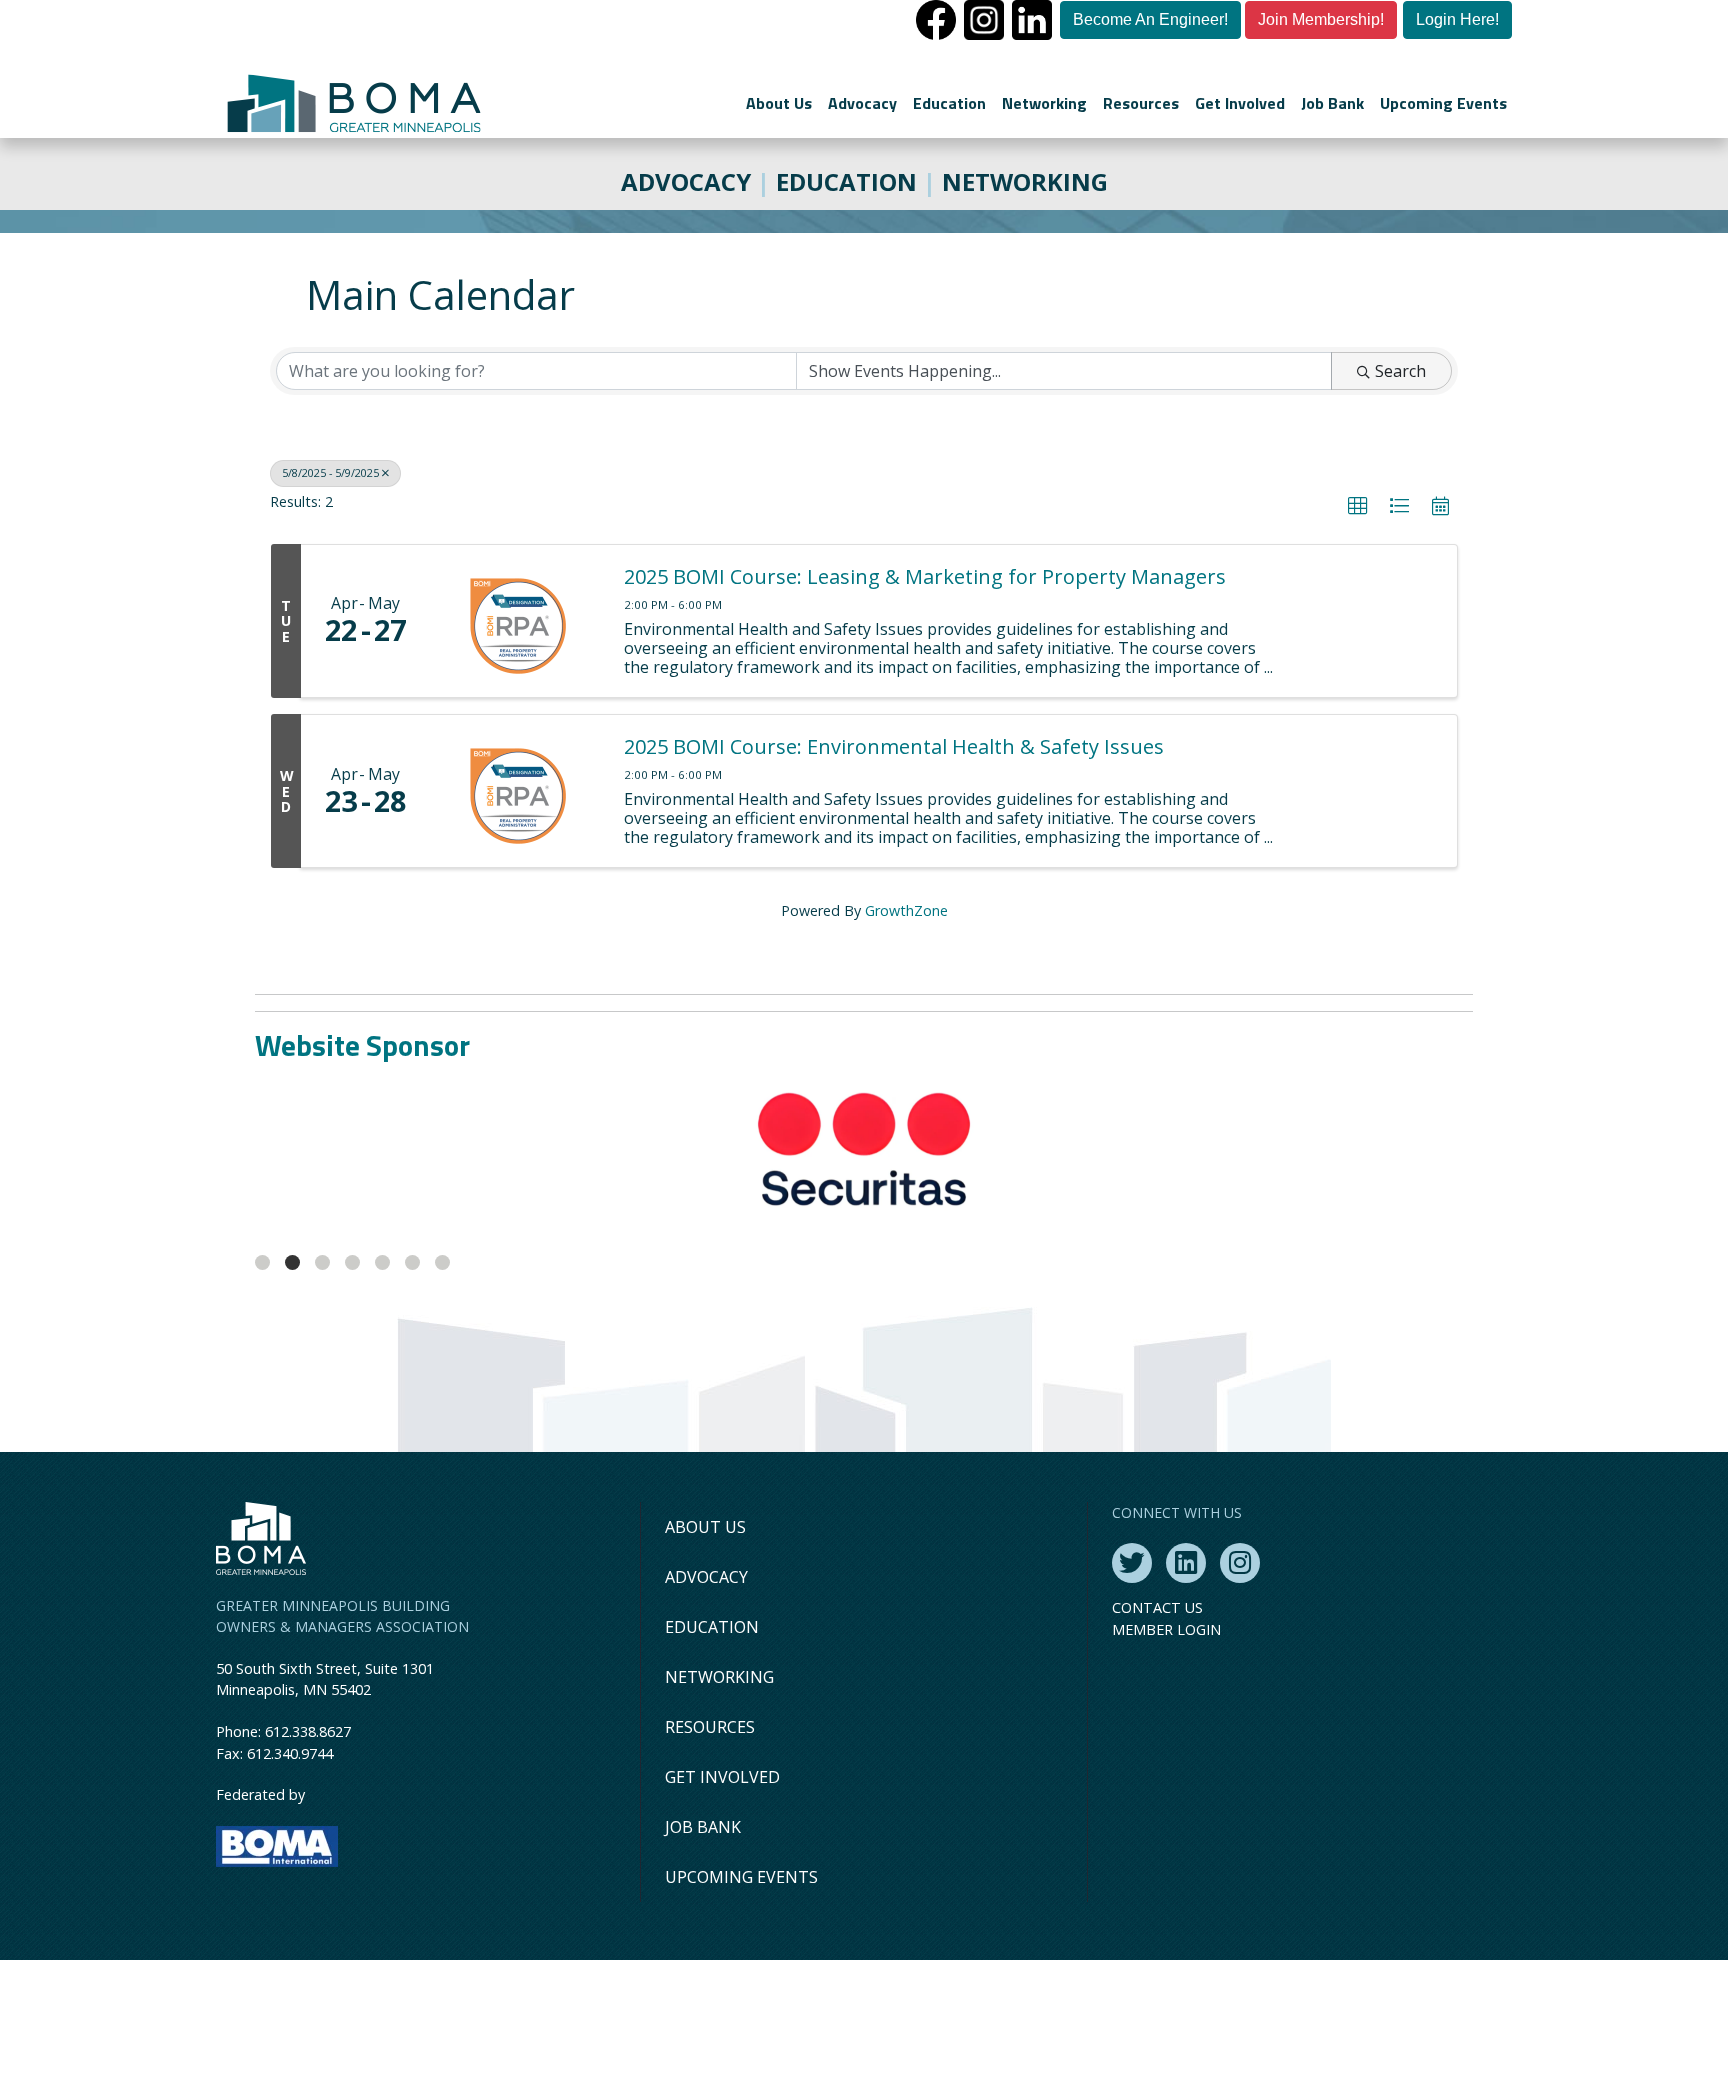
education (846, 181)
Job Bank (1332, 103)
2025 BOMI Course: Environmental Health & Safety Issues (894, 747)
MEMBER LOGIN (1166, 1764)
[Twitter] (1132, 1698)
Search (1400, 371)
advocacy (686, 181)
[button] (1357, 505)
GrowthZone (906, 910)
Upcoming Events (1443, 103)
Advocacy (862, 103)
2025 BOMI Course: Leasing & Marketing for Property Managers (925, 577)
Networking (1044, 103)
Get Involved (1240, 103)
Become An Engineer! (1150, 19)
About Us (779, 103)
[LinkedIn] (1186, 1698)
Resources (1141, 103)
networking (1025, 181)
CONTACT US (1157, 1742)
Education (949, 103)
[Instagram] (1240, 1698)
